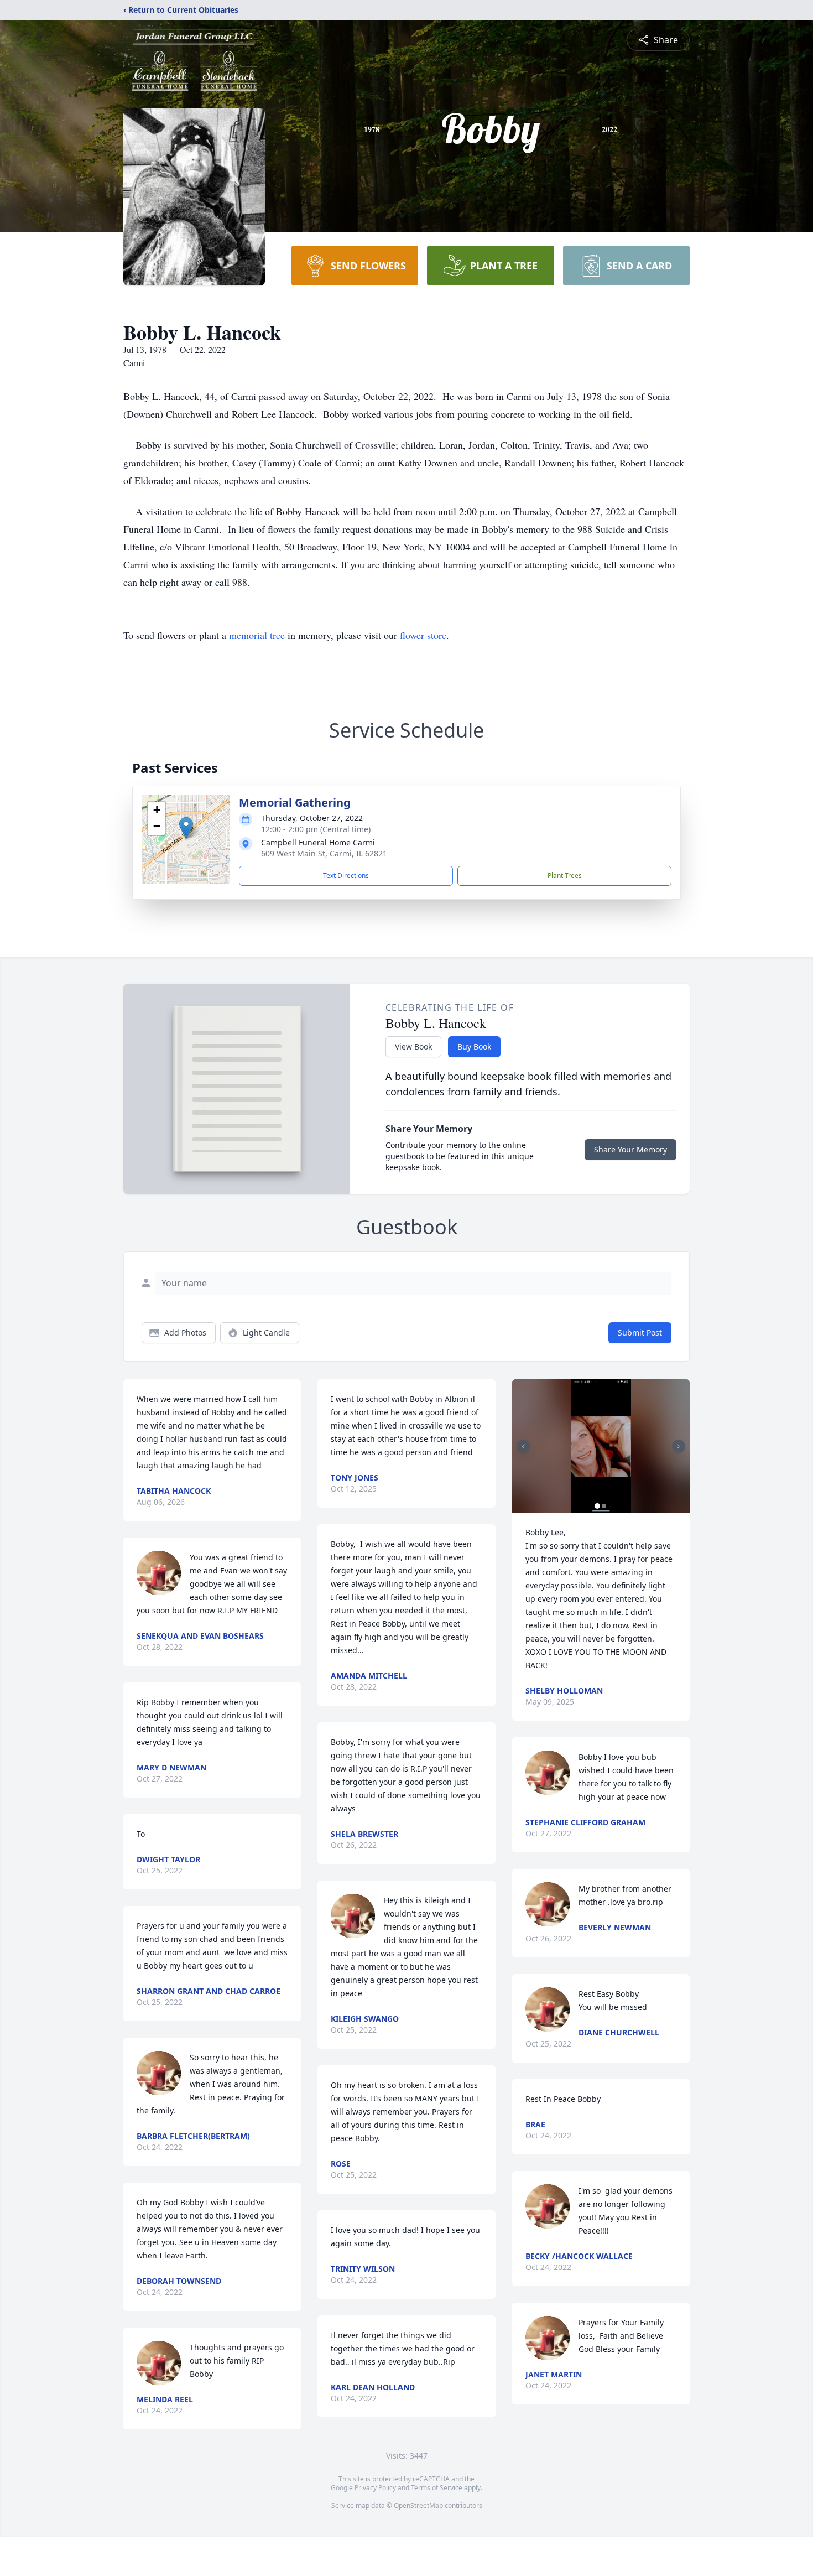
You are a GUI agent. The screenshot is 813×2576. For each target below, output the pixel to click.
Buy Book (474, 1046)
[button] (186, 828)
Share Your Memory (630, 1149)
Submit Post (640, 1333)
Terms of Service (437, 2488)
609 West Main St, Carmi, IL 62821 (324, 853)
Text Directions (346, 876)
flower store (423, 635)
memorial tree (257, 635)
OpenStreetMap (418, 2505)
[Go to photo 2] (604, 1506)
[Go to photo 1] (597, 1506)
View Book (413, 1046)
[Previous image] (523, 1446)
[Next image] (679, 1446)
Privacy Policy (375, 2488)
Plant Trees (565, 876)
